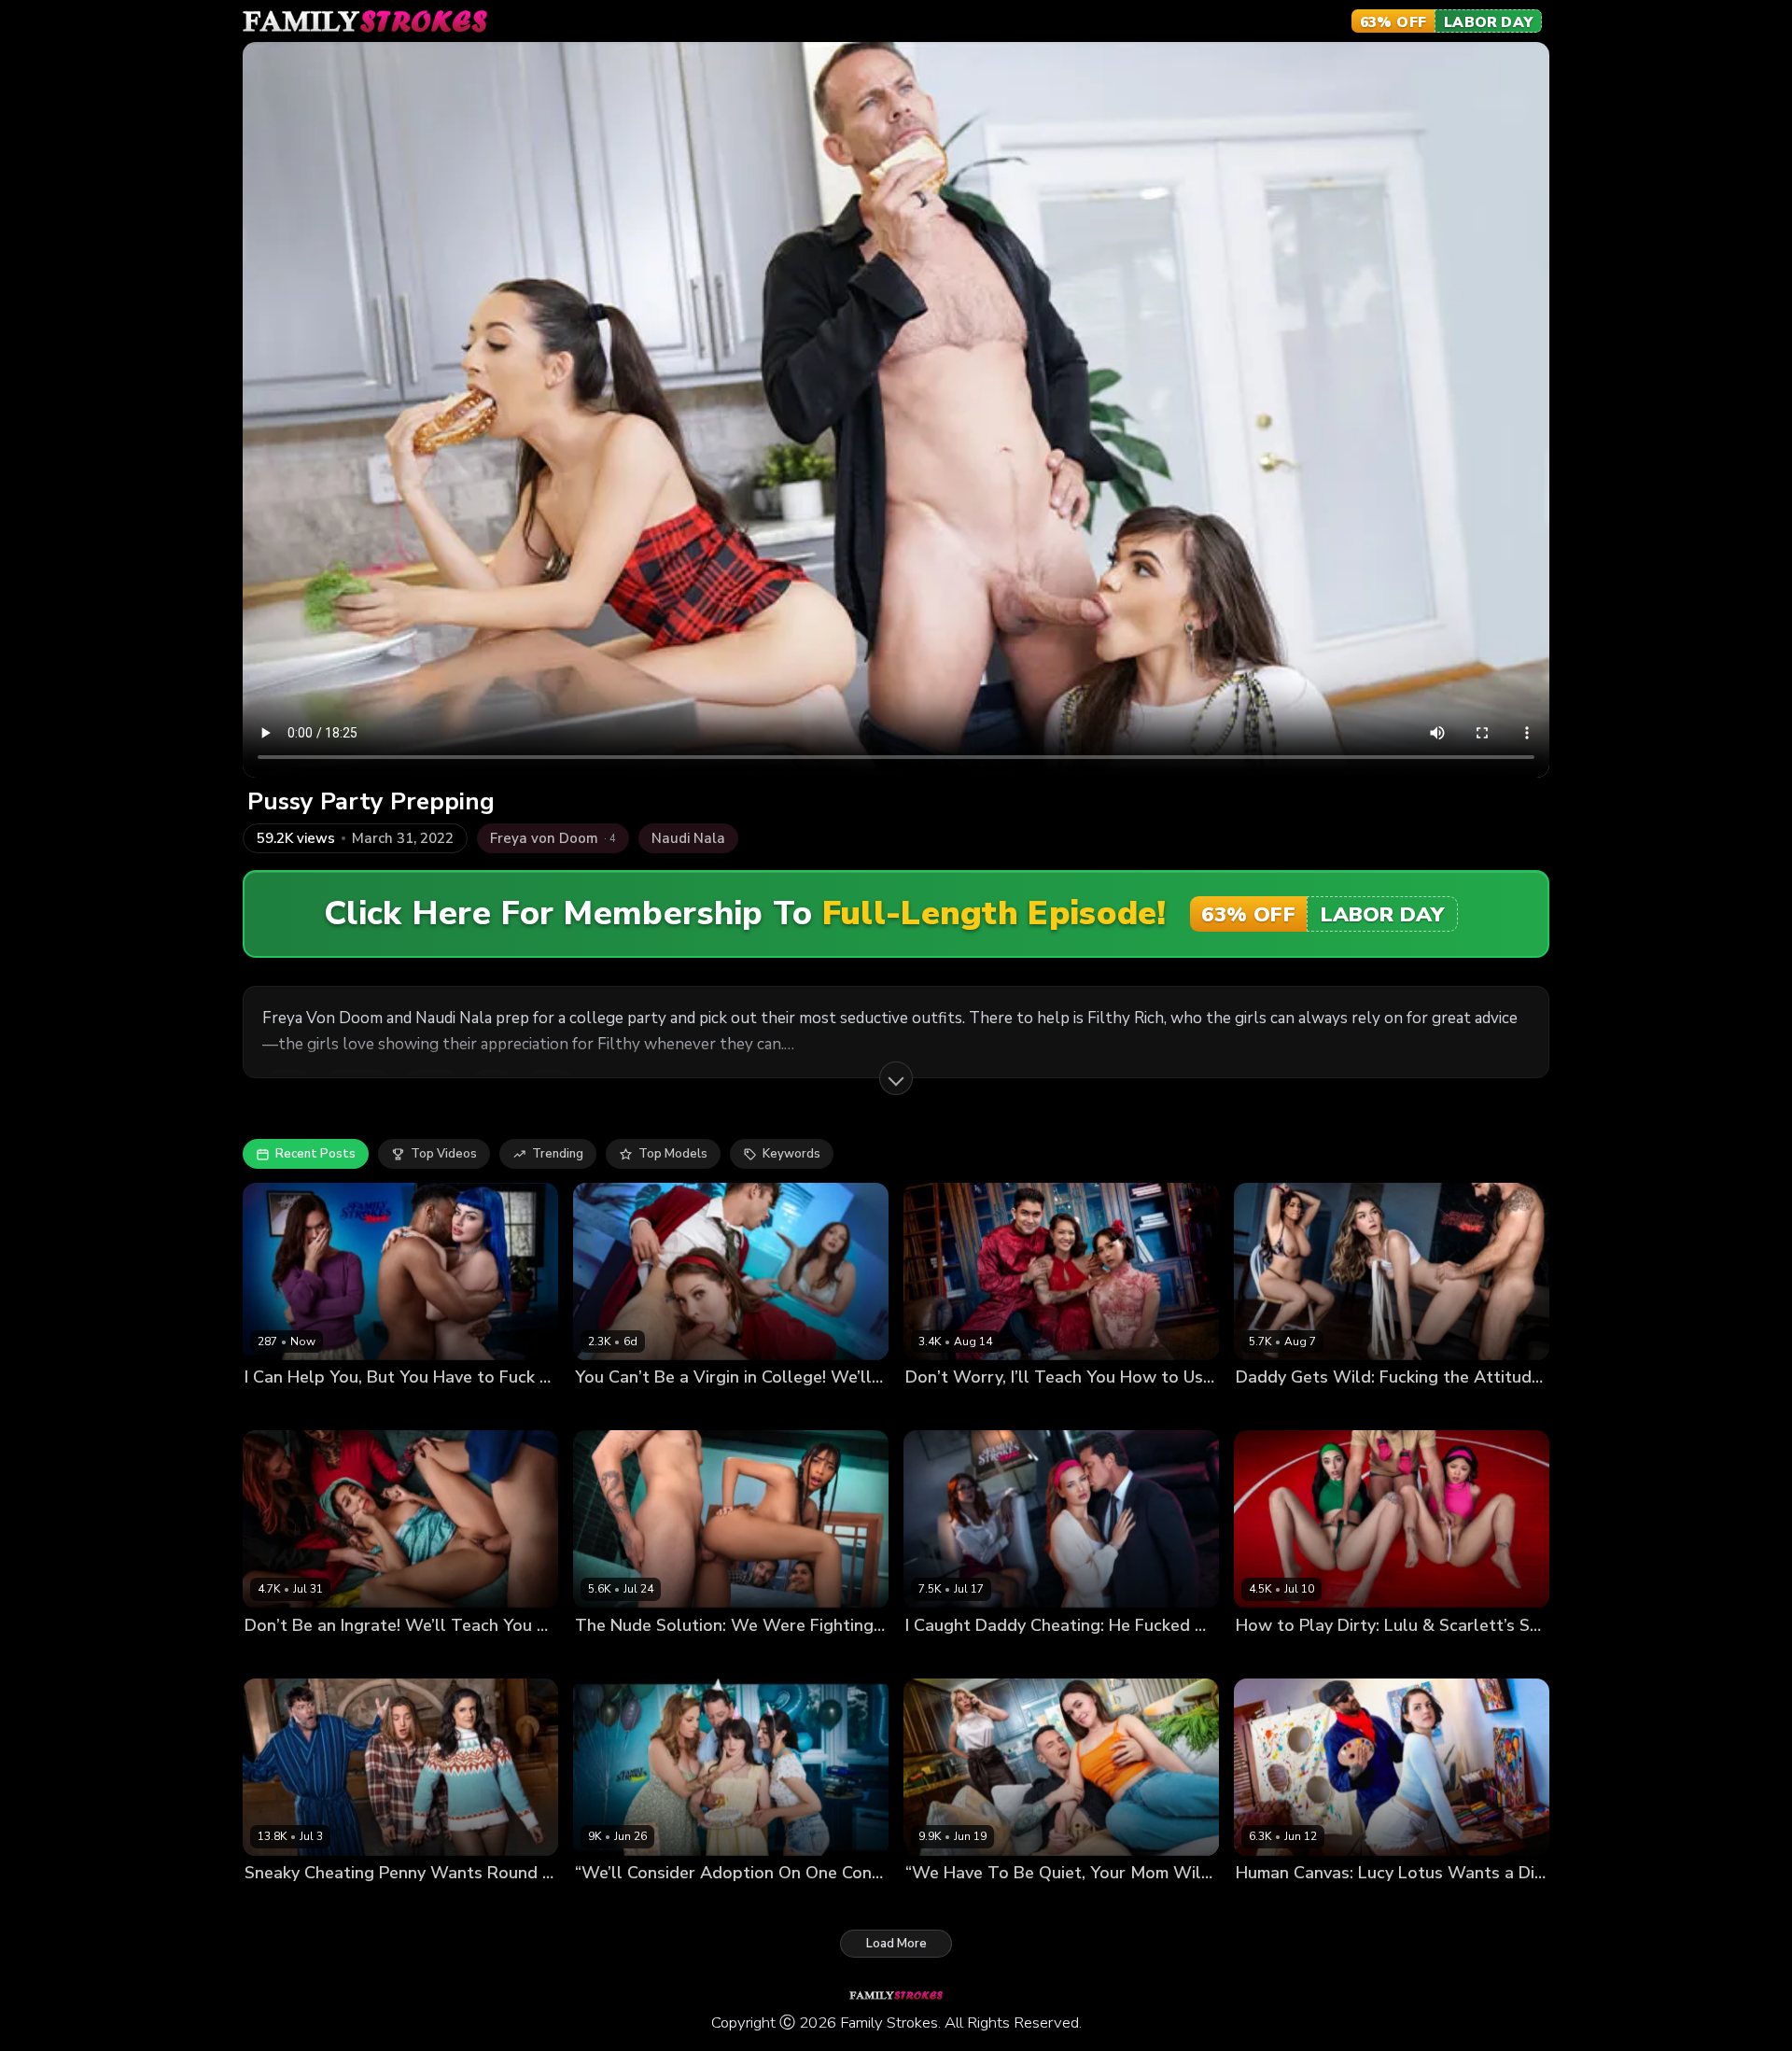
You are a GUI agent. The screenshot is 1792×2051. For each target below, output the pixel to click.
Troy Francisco (445, 1409)
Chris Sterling (1039, 1657)
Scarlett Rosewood (1352, 1657)
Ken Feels (1420, 1409)
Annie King (607, 1904)
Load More (896, 1944)
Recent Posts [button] (315, 1154)
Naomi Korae (1013, 1409)
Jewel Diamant (949, 1657)
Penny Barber (285, 1904)
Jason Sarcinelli (1462, 1657)
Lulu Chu (1262, 1657)
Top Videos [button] (444, 1154)
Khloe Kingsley (1021, 1904)
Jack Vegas (432, 1904)
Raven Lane (610, 1409)
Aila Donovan (285, 1409)
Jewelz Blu (363, 1409)
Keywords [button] (791, 1154)
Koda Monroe (1345, 1409)
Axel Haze (362, 1904)
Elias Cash (626, 1657)
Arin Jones (1088, 1409)
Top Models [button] (673, 1154)
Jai (582, 1657)
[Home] (365, 21)
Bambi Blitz (938, 1904)
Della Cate (1267, 1409)
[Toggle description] (896, 1078)
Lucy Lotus (1267, 1904)
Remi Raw (745, 1904)
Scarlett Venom (698, 1409)
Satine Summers (293, 1657)
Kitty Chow (937, 1409)
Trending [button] (558, 1154)
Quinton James (1400, 1904)
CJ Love (1328, 1904)
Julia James (677, 1904)
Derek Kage (1105, 1904)
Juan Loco (377, 1657)
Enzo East (780, 1409)
